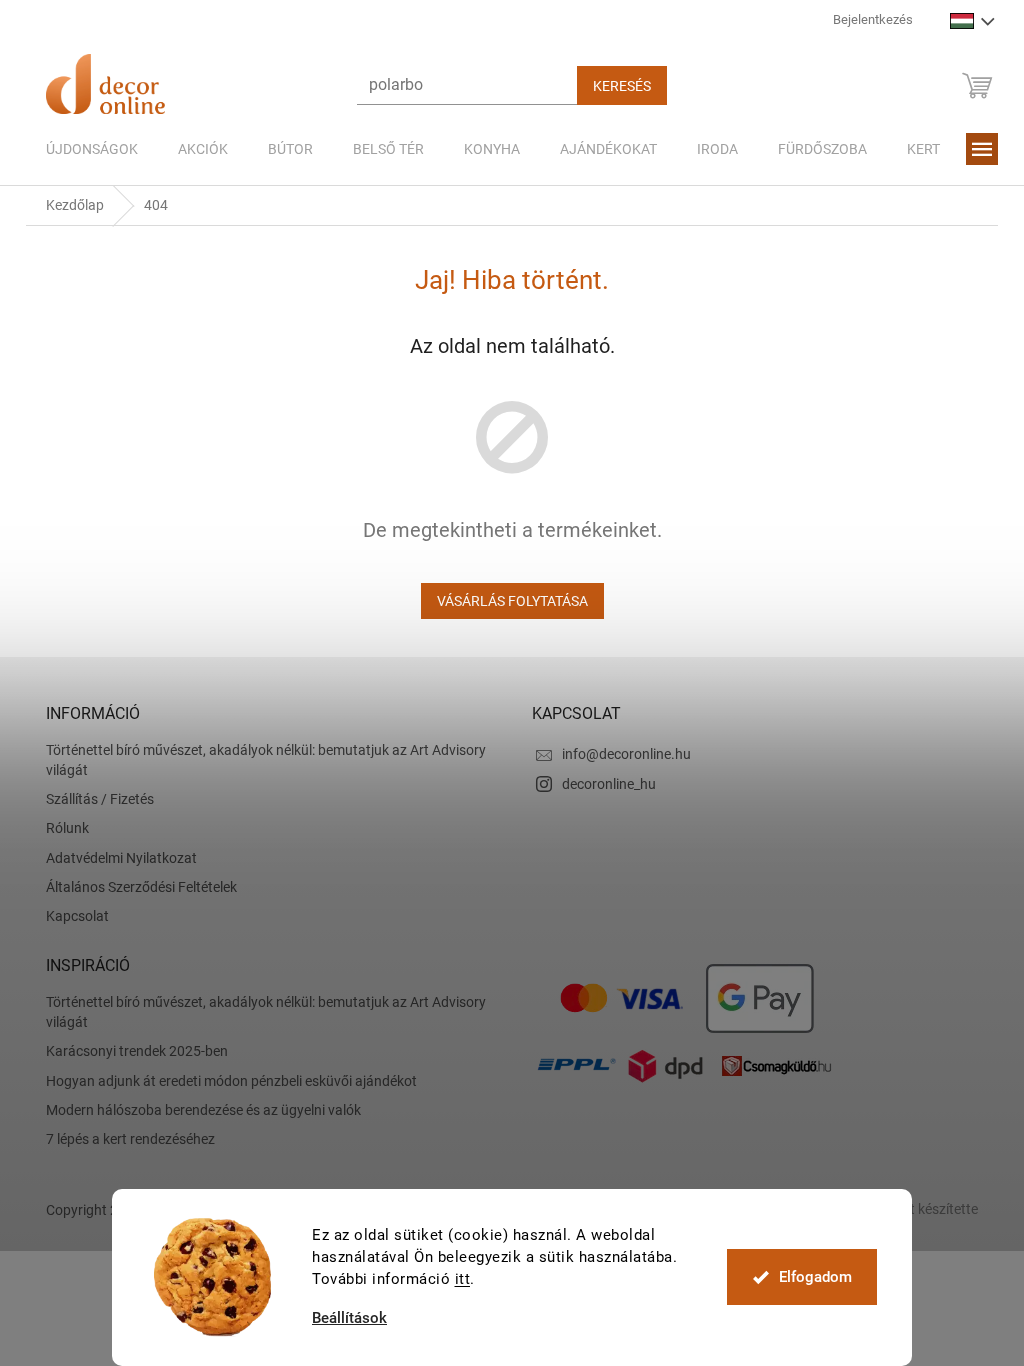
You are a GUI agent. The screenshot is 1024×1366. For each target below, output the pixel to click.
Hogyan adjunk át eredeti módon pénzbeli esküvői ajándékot (224, 1081)
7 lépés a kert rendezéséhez (123, 1139)
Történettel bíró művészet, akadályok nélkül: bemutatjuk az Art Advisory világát (259, 759)
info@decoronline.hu (619, 754)
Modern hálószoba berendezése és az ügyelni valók (196, 1110)
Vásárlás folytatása (504, 601)
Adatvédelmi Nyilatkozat (114, 858)
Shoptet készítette (915, 1209)
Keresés (615, 86)
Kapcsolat (70, 916)
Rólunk (60, 828)
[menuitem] (85, 149)
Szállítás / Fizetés (93, 799)
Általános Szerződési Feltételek (134, 887)
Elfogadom (807, 1277)
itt (455, 1279)
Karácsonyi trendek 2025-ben (130, 1051)
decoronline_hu (602, 784)
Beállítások (342, 1318)
